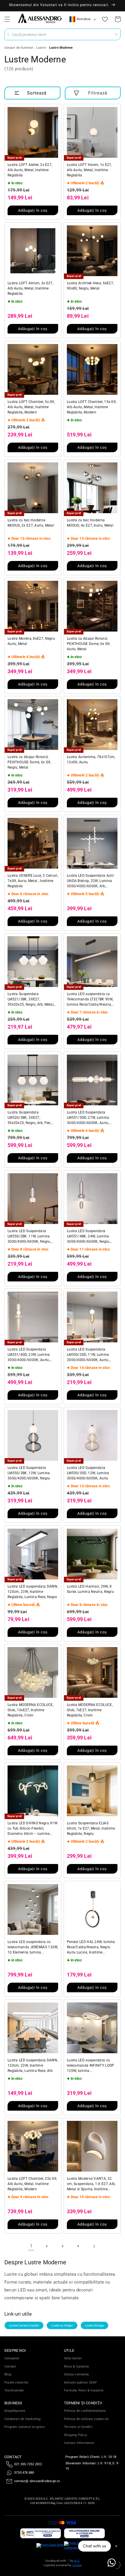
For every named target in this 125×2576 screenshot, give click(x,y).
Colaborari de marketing (23, 2419)
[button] (7, 19)
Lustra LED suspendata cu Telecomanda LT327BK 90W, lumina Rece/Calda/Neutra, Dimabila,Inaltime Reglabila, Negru (90, 999)
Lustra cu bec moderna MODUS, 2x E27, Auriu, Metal (31, 523)
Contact (10, 2367)
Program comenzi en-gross (25, 2427)
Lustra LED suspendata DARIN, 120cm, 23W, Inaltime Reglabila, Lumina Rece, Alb (33, 2065)
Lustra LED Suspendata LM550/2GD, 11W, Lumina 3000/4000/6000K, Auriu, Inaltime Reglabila (88, 1355)
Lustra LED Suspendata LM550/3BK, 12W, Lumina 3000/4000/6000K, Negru (29, 1473)
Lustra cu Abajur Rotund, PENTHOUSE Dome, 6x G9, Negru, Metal (29, 762)
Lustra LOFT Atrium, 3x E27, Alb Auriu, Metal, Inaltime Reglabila (30, 288)
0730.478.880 (24, 2473)
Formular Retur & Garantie (84, 2390)
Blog (8, 2374)
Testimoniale (14, 2390)
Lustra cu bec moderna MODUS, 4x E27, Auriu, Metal (90, 523)
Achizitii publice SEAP (80, 2383)
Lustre (41, 48)
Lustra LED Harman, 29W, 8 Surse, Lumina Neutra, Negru (90, 1589)
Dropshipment (15, 2411)
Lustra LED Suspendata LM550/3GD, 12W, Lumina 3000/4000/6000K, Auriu (88, 1473)
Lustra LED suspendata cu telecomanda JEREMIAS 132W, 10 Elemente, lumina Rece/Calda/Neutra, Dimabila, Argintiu (33, 1947)
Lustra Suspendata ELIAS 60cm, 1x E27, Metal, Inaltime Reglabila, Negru (91, 1828)
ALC (77, 2561)
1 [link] (31, 2246)
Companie (12, 2358)
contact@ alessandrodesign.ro (37, 2481)
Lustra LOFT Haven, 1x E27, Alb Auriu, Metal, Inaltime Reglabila (89, 170)
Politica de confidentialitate (85, 2411)
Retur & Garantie (76, 2367)
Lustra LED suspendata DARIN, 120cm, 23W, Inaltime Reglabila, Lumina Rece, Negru (33, 1592)
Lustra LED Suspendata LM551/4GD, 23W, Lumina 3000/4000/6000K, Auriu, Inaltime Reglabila (29, 1355)
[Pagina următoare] (94, 2246)
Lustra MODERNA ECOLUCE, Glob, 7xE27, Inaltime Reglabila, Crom (90, 1710)
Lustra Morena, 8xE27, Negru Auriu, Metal (31, 641)
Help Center (73, 2358)
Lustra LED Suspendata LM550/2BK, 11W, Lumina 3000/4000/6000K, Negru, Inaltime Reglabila (29, 1237)
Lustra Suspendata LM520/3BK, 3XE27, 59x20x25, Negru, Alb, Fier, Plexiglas (29, 1118)
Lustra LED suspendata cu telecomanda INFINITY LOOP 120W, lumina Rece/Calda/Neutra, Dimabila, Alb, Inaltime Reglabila (91, 2066)
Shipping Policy (75, 2435)
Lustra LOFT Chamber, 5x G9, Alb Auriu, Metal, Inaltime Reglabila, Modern (31, 407)
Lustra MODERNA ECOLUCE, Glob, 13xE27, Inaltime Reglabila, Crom (31, 1710)
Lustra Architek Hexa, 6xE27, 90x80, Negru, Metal (90, 286)
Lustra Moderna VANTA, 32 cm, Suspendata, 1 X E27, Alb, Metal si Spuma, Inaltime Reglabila (91, 2184)
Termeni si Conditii (78, 2427)
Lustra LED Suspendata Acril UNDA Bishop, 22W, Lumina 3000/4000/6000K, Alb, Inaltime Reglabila (90, 881)
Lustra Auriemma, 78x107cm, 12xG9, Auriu (91, 760)
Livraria (77, 2565)
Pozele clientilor (16, 2383)
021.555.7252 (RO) (28, 2464)
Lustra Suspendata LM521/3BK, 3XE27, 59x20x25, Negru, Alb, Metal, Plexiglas (31, 999)
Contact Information (79, 2443)
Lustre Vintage (95, 2325)
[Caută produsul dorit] (116, 34)
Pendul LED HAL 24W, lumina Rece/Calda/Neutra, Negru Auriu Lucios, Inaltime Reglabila (91, 1947)
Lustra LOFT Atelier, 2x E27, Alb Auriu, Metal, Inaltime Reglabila (30, 170)
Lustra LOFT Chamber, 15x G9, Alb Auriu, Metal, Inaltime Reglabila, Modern (92, 407)
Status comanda (76, 2374)
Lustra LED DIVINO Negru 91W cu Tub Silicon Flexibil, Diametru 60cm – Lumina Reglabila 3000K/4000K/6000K (33, 1829)
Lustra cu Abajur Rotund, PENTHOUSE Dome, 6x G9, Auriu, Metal (89, 644)
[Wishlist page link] (105, 19)
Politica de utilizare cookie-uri (86, 2419)
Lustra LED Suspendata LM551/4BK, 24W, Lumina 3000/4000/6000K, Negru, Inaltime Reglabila (89, 1237)
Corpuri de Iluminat (19, 48)
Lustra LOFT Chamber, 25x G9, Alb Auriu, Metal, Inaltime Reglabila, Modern (32, 2184)
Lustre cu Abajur (62, 2325)
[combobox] (63, 34)
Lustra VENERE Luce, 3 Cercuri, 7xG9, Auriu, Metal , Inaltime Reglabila (33, 881)
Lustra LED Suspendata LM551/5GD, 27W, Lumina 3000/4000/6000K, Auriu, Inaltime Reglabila (88, 1118)
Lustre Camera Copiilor (24, 2325)
